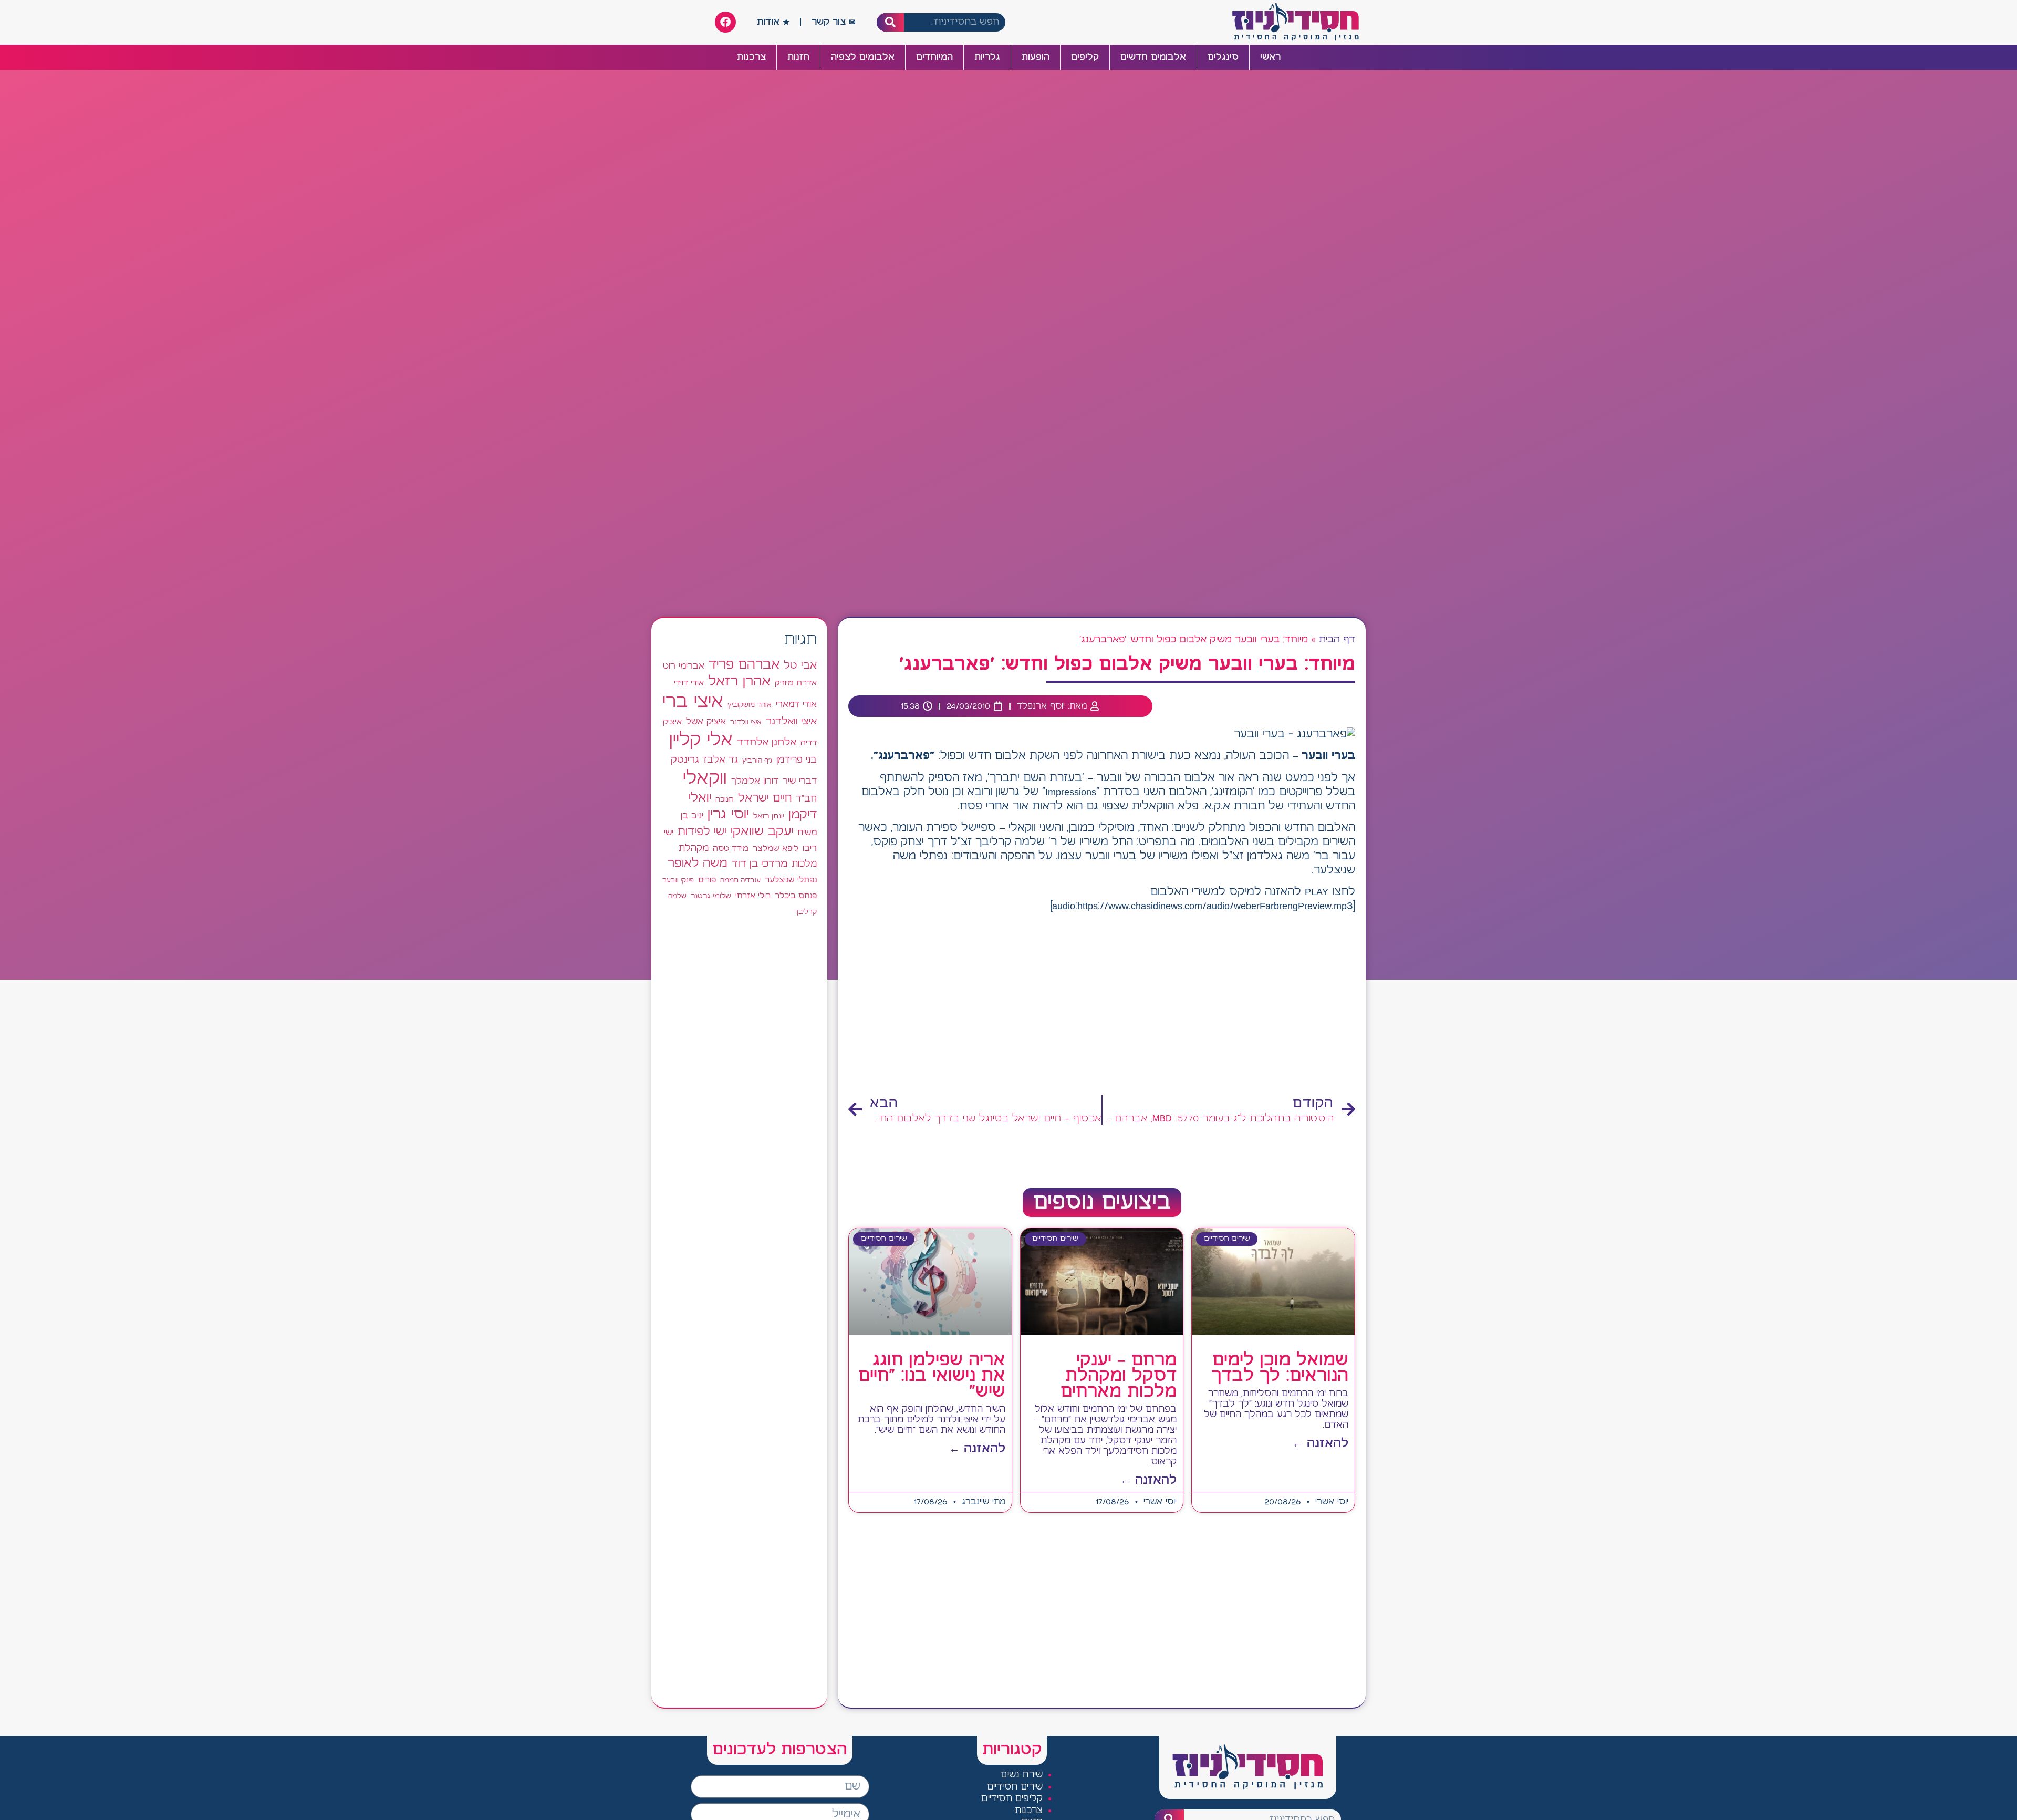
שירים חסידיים (1015, 1787)
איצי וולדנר (746, 722)
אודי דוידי (689, 683)
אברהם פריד (744, 665)
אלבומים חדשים (1153, 57)
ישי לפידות (702, 832)
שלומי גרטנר (711, 896)
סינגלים (1223, 57)
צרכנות (751, 57)
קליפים (1085, 57)
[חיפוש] (891, 22)
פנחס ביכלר (796, 896)
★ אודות (773, 22)
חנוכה (725, 799)
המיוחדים (934, 57)
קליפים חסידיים (1012, 1799)
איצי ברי (693, 702)
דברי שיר (800, 781)
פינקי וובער (678, 881)
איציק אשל (706, 722)
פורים (707, 880)
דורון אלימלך (755, 781)
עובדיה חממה (740, 881)
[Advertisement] (1102, 1005)
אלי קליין (701, 740)
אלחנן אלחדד (767, 743)
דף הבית (1337, 640)
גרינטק (685, 760)
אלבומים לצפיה (863, 57)
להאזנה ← (1320, 1444)
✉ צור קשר (834, 22)
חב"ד (806, 799)
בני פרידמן (797, 760)
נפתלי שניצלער (791, 880)
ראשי (1270, 57)
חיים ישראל (765, 798)
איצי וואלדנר (791, 721)
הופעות (1036, 57)
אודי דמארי (796, 704)
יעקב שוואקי (762, 832)
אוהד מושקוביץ (750, 705)
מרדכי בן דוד (760, 864)
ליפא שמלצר (776, 849)
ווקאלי (705, 779)
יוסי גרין (728, 815)
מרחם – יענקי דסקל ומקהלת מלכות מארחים (1119, 1376)
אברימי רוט (684, 666)
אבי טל (800, 666)
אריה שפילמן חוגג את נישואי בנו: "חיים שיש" (932, 1376)
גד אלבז (721, 760)
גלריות (987, 57)
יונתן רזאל (769, 816)
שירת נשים (1022, 1775)
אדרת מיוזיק (796, 683)
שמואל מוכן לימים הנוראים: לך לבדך (1280, 1368)
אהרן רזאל (739, 682)
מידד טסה (731, 849)
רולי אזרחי (753, 896)
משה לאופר (698, 864)
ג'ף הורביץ (757, 761)
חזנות (798, 57)
